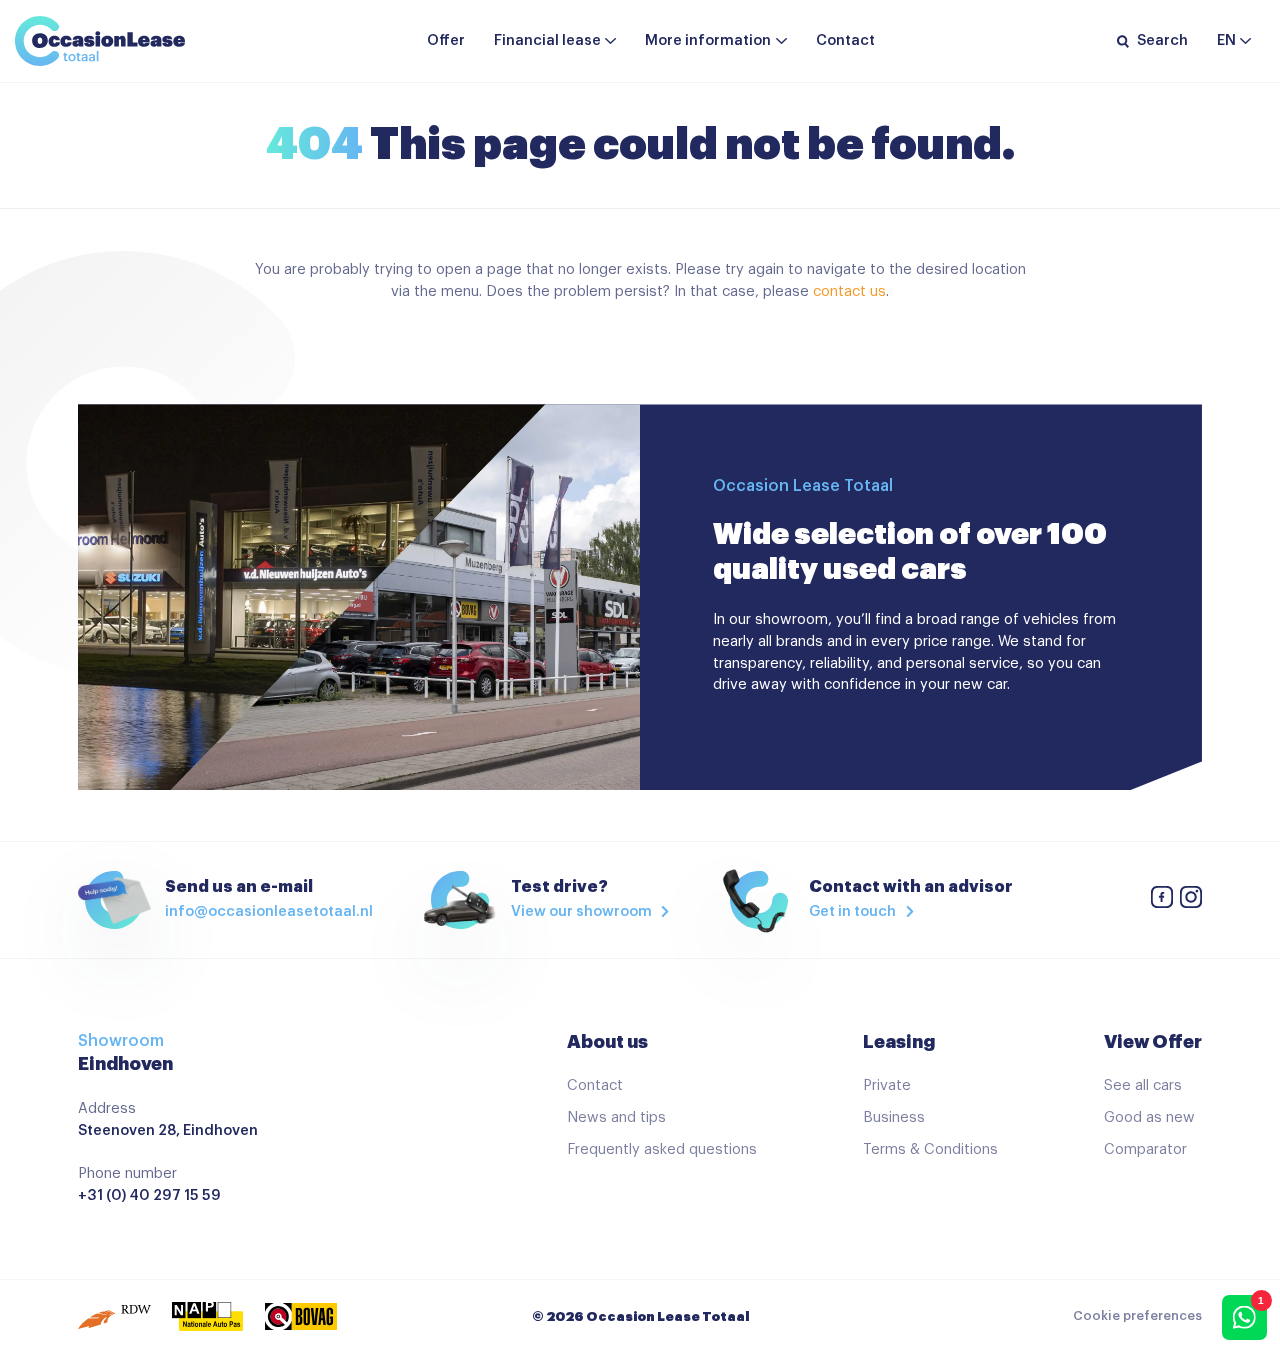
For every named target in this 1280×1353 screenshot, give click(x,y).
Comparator (1145, 1149)
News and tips (616, 1117)
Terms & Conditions (930, 1149)
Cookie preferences (1137, 1316)
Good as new (1149, 1117)
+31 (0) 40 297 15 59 (149, 1195)
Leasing (899, 1042)
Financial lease (547, 40)
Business (894, 1117)
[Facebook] (1162, 900)
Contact (845, 40)
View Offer (1153, 1042)
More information (708, 40)
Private (887, 1085)
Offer (446, 40)
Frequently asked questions (662, 1149)
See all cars (1143, 1085)
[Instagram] (1191, 900)
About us (607, 1042)
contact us (849, 291)
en (1226, 40)
